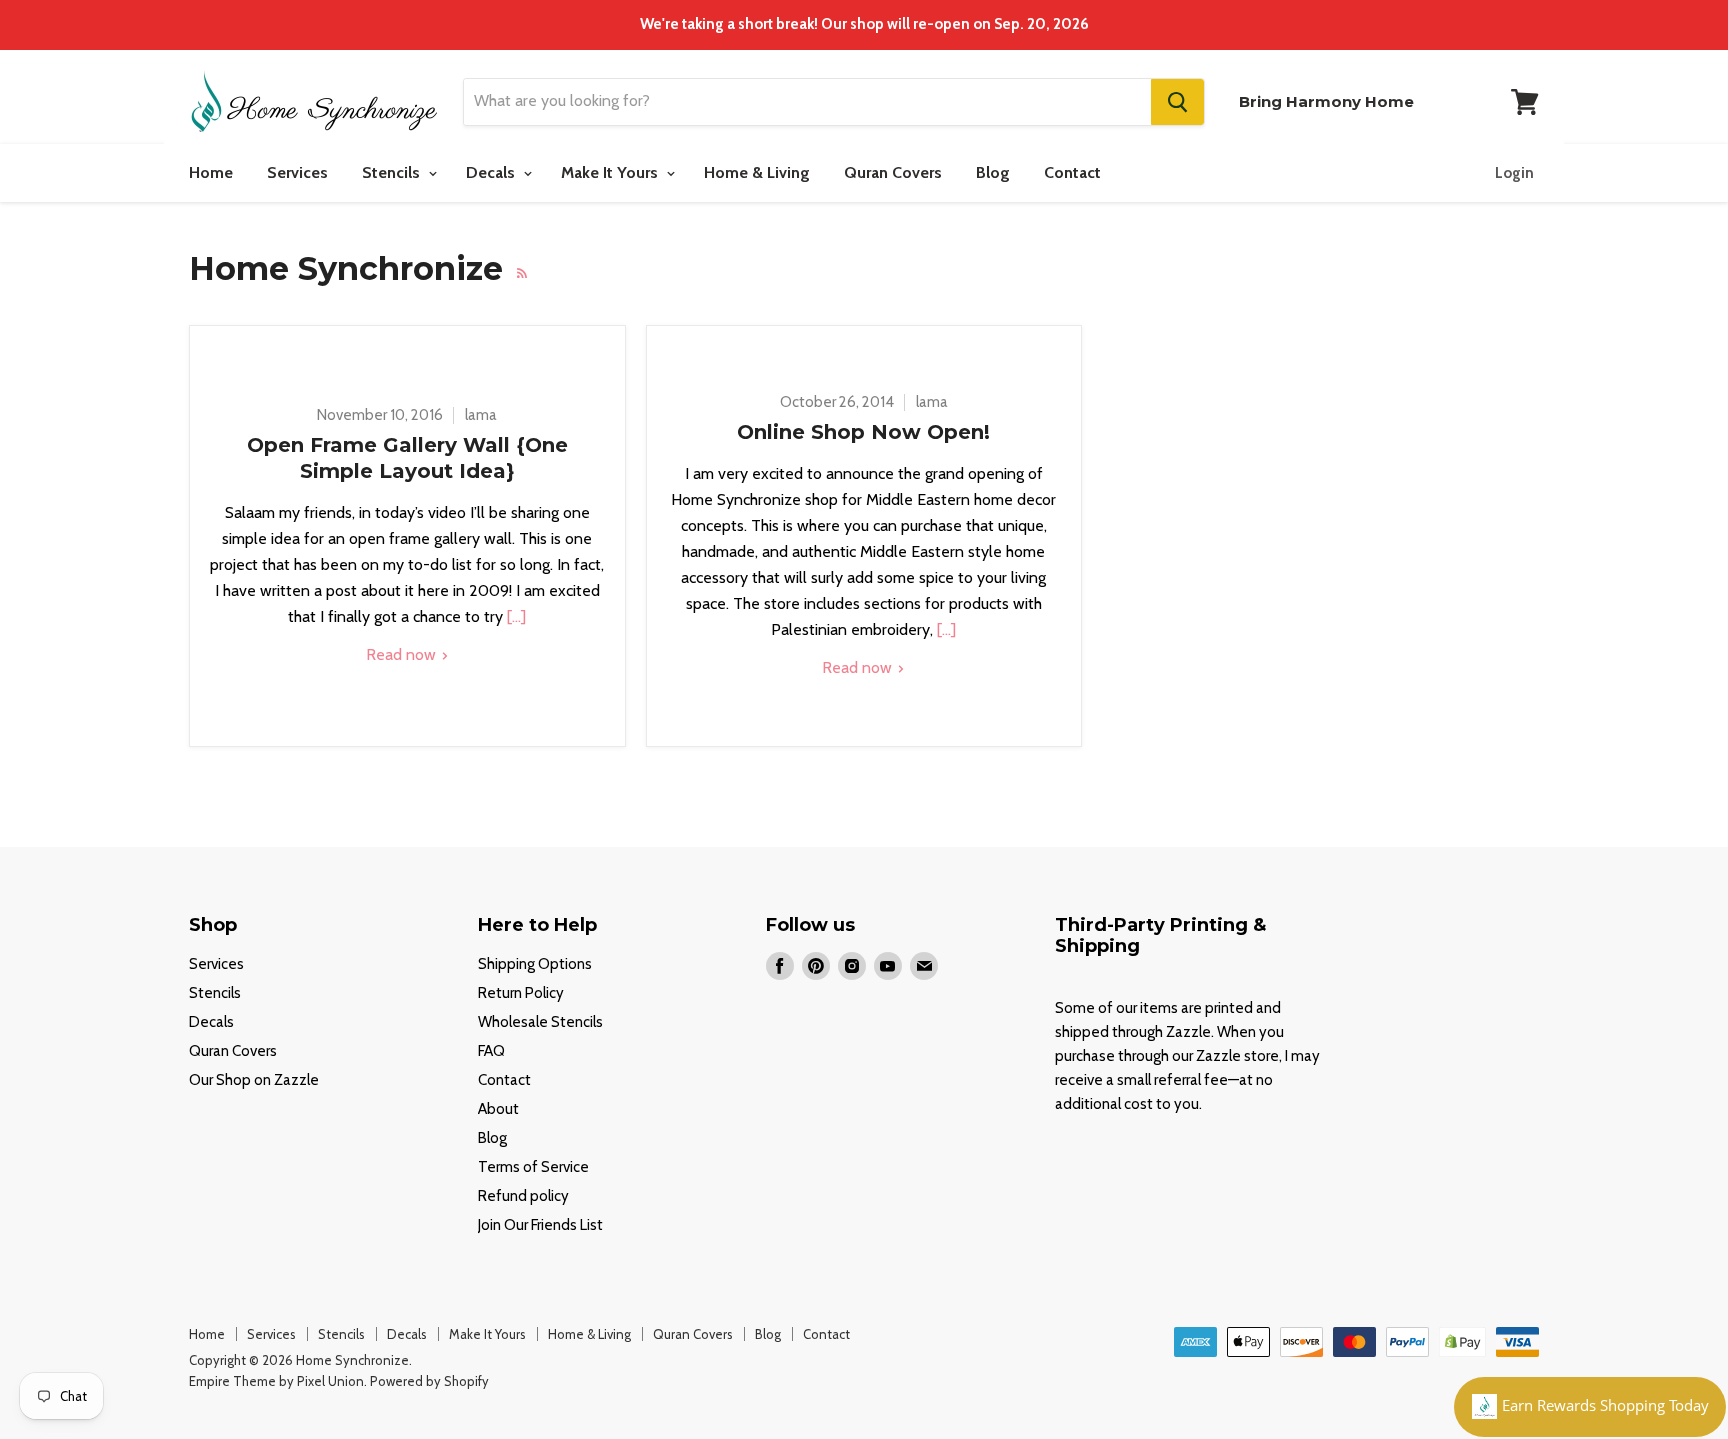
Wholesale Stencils (540, 1022)
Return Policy (521, 993)
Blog (993, 172)
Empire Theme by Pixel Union (276, 1381)
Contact (1072, 172)
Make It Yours (611, 172)
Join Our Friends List (540, 1225)
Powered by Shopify (429, 1381)
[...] (514, 616)
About (498, 1109)
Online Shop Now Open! (863, 432)
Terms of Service (533, 1167)
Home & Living (757, 172)
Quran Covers (893, 172)
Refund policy (523, 1196)
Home (211, 172)
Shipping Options (535, 964)
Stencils (393, 172)
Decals (492, 172)
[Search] (1177, 102)
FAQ (491, 1051)
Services (297, 172)
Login (1514, 173)
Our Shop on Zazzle (254, 1080)
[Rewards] (1590, 1407)
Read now (403, 654)
